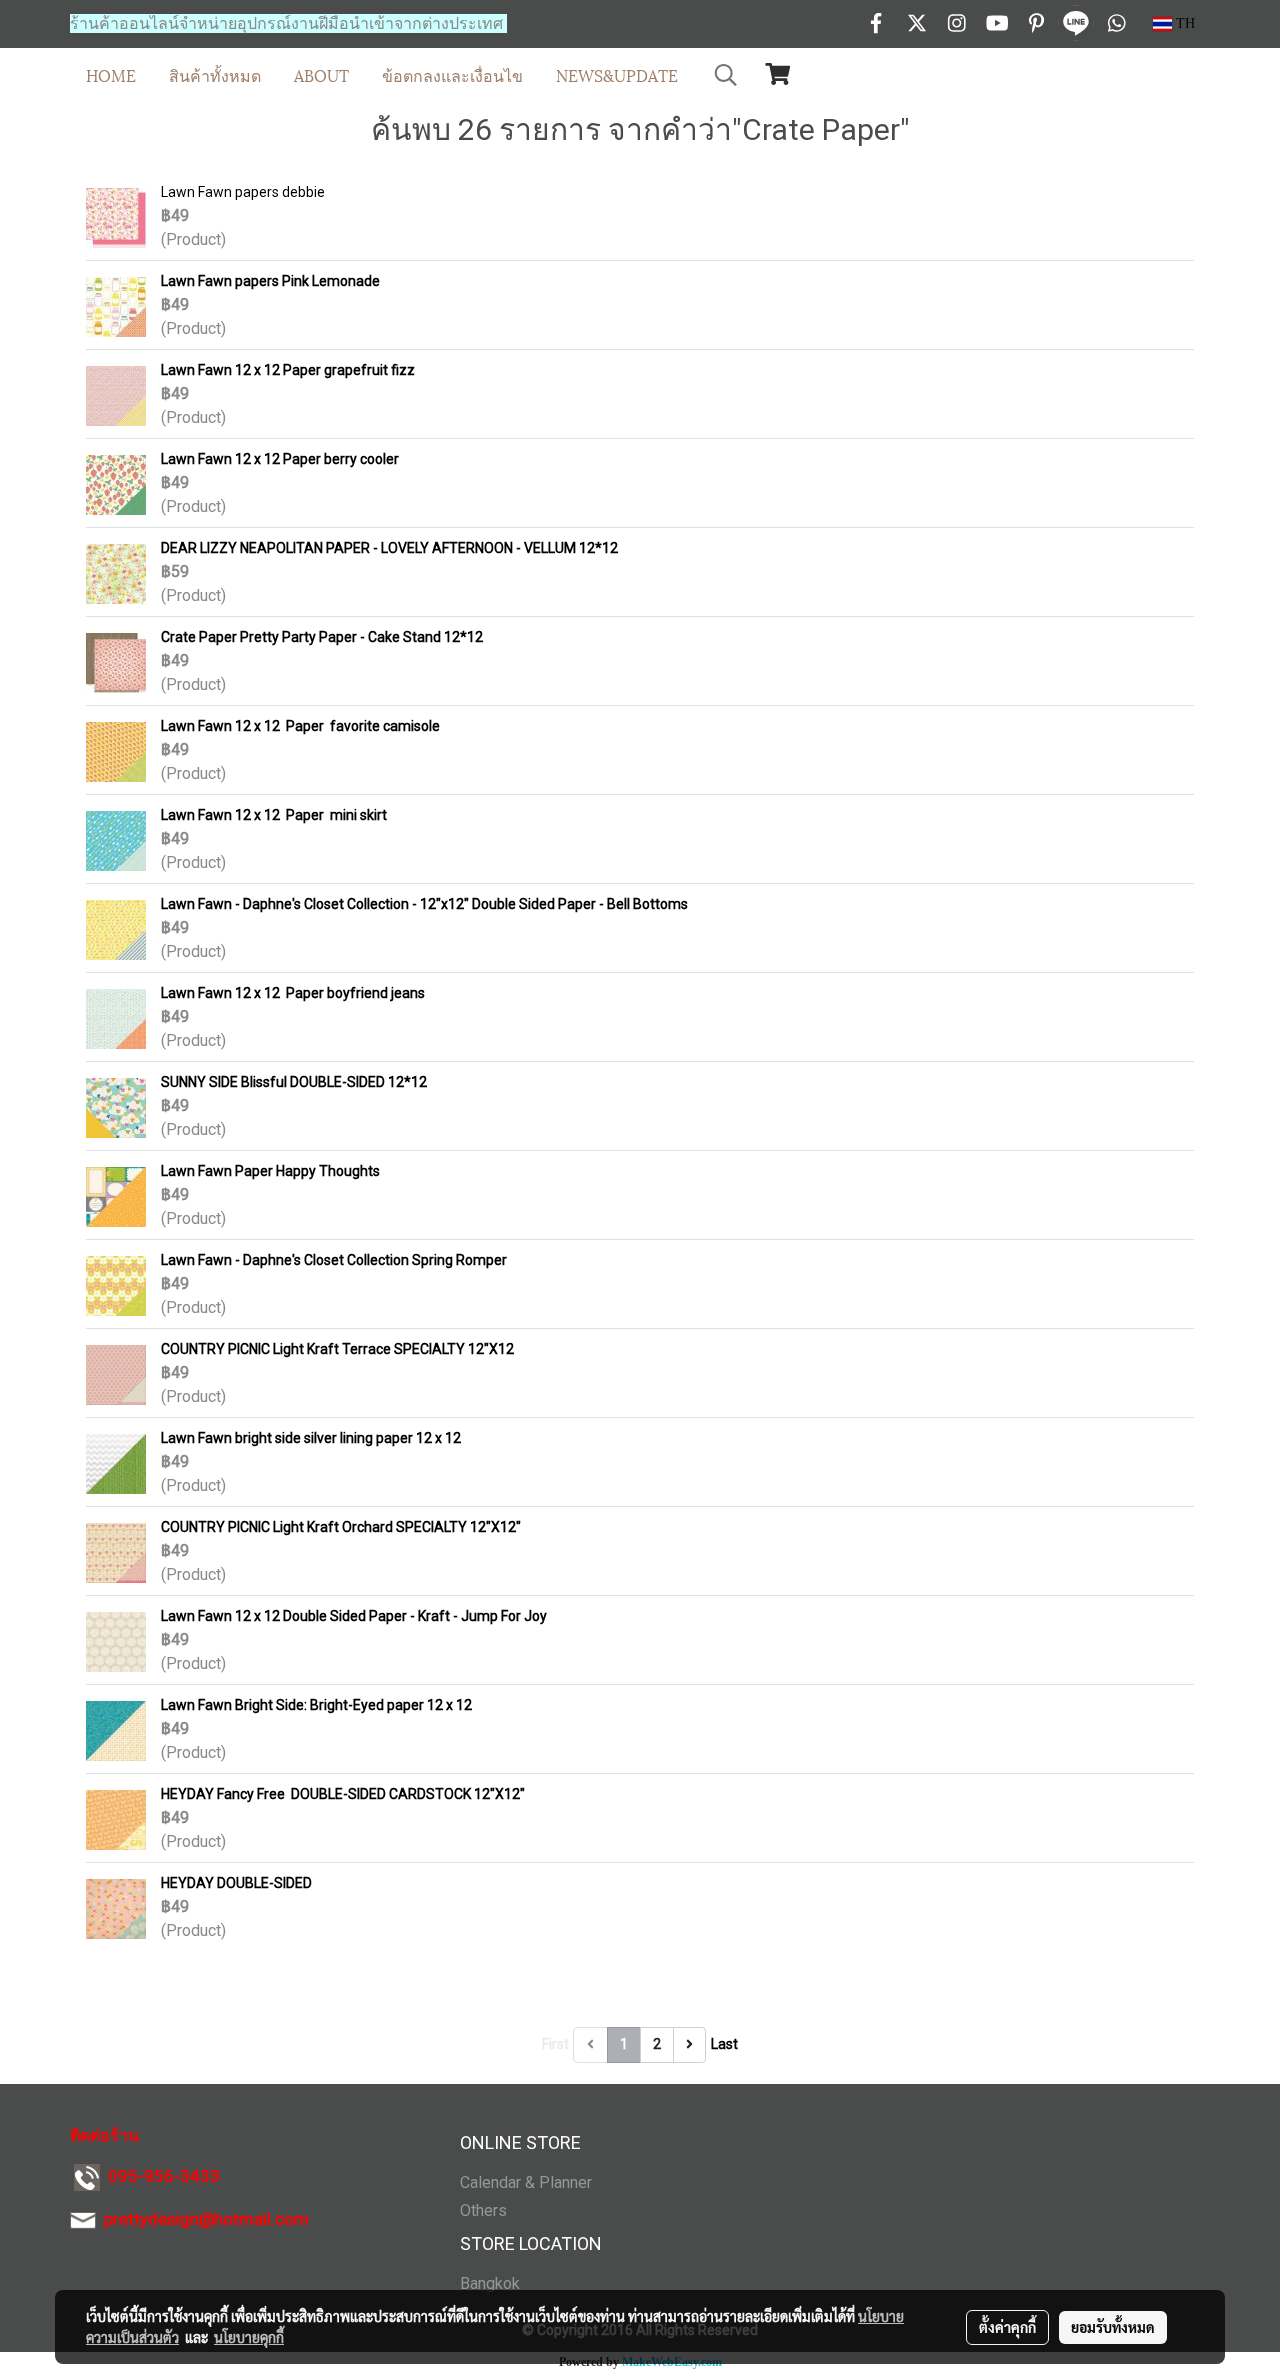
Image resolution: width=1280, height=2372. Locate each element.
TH (1183, 23)
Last (724, 2044)
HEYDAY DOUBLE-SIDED (238, 1883)
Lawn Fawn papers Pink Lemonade (270, 281)
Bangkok (490, 2283)
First (555, 2044)
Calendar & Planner (526, 2182)
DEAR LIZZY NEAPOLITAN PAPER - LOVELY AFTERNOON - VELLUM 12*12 (389, 548)
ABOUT (321, 74)
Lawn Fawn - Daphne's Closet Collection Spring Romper (334, 1260)
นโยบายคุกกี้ (249, 2337)
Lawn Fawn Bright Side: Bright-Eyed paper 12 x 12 (316, 1705)
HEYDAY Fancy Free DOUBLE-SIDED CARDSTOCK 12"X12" (344, 1794)
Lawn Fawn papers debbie (243, 192)
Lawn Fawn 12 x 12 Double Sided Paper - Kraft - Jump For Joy (354, 1616)
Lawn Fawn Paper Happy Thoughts (270, 1171)
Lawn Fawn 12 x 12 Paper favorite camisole (300, 726)
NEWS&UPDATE (617, 74)
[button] (726, 75)
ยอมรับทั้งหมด (1113, 2327)
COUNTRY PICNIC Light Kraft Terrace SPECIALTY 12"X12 (337, 1349)
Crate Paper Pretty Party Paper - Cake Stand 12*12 (322, 637)
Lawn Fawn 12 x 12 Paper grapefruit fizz (288, 370)
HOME (111, 74)
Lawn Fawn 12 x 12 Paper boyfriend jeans (293, 993)
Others (483, 2210)
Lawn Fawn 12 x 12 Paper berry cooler (280, 459)
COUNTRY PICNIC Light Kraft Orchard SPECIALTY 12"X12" (341, 1527)
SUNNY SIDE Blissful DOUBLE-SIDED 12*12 (294, 1082)
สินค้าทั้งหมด (215, 74)
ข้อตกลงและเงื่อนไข (452, 74)
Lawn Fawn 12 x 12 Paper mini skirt (274, 815)
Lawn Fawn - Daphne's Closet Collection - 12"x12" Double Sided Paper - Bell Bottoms (424, 904)
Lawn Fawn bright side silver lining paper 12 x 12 (311, 1438)
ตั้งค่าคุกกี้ (1007, 2327)
